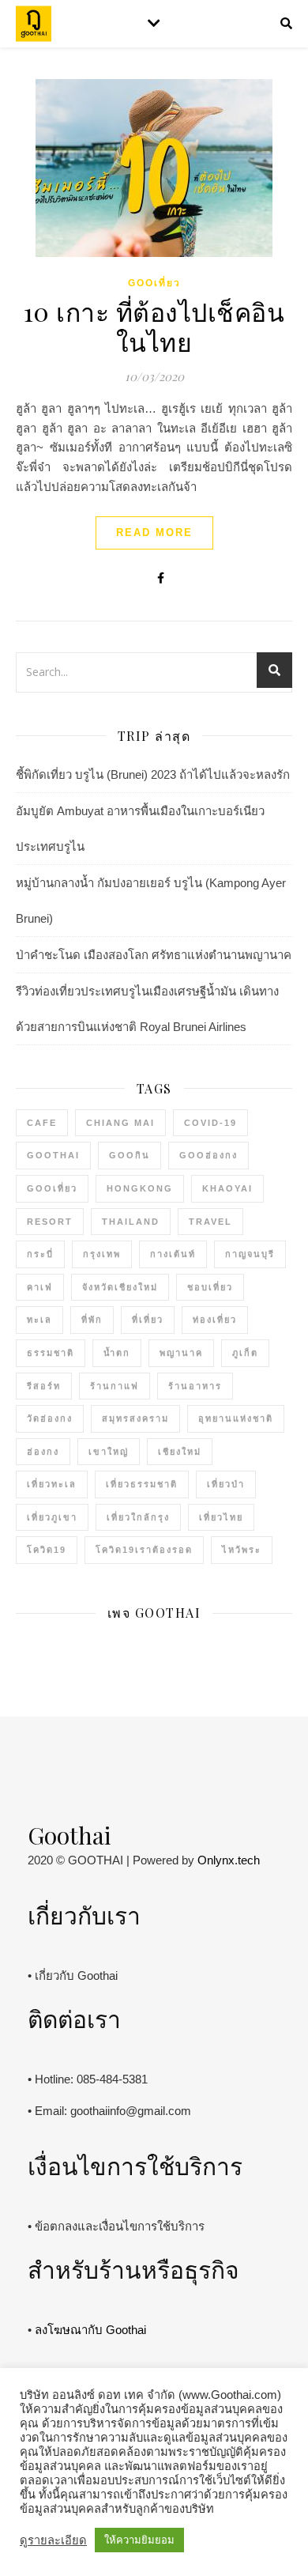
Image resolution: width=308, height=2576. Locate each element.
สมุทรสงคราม (135, 1418)
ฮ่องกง (43, 1452)
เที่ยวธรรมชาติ (142, 1484)
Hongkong (140, 1188)
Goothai (53, 1155)
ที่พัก (92, 1320)
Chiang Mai (120, 1123)
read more (154, 533)
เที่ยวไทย (221, 1517)
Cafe (42, 1123)
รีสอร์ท (44, 1386)
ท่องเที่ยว (215, 1320)
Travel (210, 1222)
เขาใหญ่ (109, 1452)
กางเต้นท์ (173, 1254)
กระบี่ (40, 1254)
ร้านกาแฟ (115, 1386)
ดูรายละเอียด (53, 2540)
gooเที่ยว (154, 283)
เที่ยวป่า (226, 1484)
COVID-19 (210, 1123)
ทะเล (39, 1320)
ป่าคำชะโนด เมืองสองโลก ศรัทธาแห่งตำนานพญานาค (154, 955)
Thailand (131, 1222)
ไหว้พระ (242, 1550)
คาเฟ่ (40, 1287)
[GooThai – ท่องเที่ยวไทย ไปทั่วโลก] (34, 24)
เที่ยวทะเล (52, 1484)
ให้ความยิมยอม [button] (139, 2540)
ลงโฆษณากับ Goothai (90, 2330)
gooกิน (130, 1155)
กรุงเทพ (102, 1254)
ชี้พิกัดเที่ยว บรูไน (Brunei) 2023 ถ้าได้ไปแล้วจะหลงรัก (153, 774)
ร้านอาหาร (195, 1386)
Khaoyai (227, 1188)
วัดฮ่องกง (50, 1418)
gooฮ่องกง (208, 1155)
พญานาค (181, 1353)
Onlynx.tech (229, 1860)
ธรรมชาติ (51, 1353)
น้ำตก (117, 1353)
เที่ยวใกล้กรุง (138, 1517)
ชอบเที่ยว (210, 1287)
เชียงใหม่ (180, 1452)
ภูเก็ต (245, 1353)
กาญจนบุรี (250, 1254)
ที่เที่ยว (148, 1320)
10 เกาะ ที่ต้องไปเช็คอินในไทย (154, 326)
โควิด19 (47, 1550)
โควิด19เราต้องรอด (144, 1550)
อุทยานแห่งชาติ (236, 1418)
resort (50, 1222)
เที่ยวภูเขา (52, 1517)
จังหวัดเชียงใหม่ (120, 1287)
